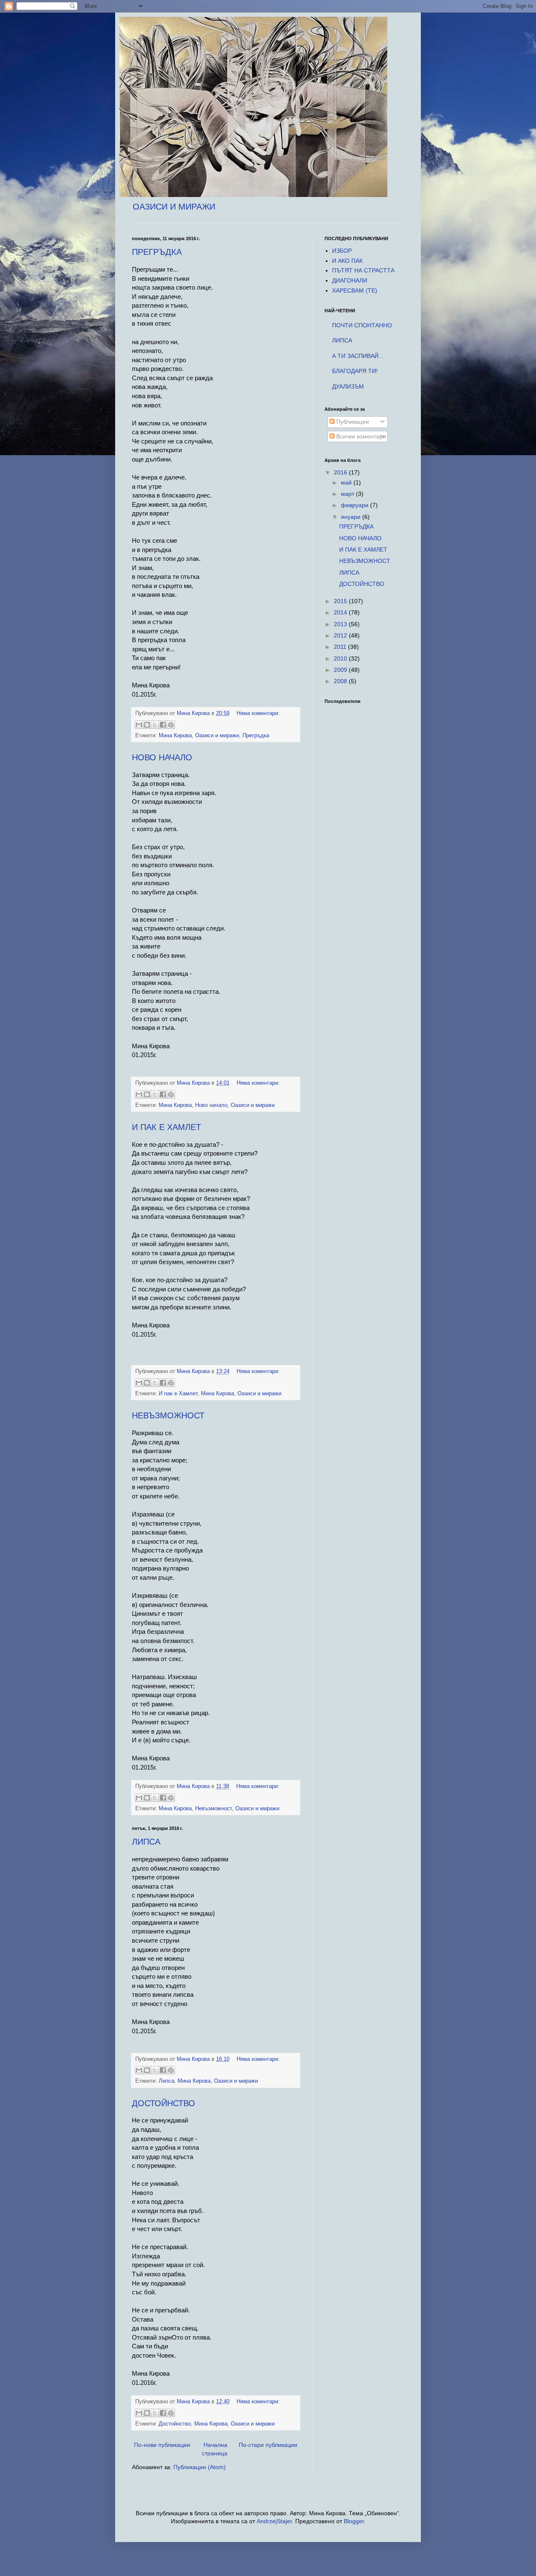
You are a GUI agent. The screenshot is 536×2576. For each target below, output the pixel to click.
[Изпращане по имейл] (139, 725)
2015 (341, 601)
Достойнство (175, 2424)
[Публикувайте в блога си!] (147, 725)
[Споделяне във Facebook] (163, 725)
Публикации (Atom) (200, 2467)
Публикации (352, 422)
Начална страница (215, 2449)
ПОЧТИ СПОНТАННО (362, 325)
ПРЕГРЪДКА (157, 252)
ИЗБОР (342, 251)
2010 (341, 658)
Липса (166, 2081)
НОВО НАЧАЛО (162, 757)
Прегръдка (256, 736)
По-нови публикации (162, 2445)
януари (352, 517)
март (348, 494)
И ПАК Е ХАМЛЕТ (166, 1127)
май (347, 482)
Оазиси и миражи (217, 736)
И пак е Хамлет (178, 1394)
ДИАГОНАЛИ (350, 280)
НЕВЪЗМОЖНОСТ (168, 1415)
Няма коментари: (258, 713)
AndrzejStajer (274, 2521)
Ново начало (211, 1105)
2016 (341, 472)
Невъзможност (214, 1809)
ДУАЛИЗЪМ (348, 386)
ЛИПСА (146, 1842)
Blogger (354, 2521)
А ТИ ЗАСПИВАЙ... (358, 356)
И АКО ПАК (347, 261)
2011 (341, 647)
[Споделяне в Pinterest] (171, 725)
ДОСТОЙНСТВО (164, 2103)
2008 (341, 681)
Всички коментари (360, 436)
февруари (356, 505)
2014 (341, 612)
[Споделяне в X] (155, 725)
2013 (341, 624)
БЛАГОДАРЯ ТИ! (355, 371)
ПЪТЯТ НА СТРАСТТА (363, 270)
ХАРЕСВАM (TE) (355, 290)
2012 (341, 635)
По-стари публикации (268, 2445)
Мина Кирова (175, 736)
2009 (341, 670)
